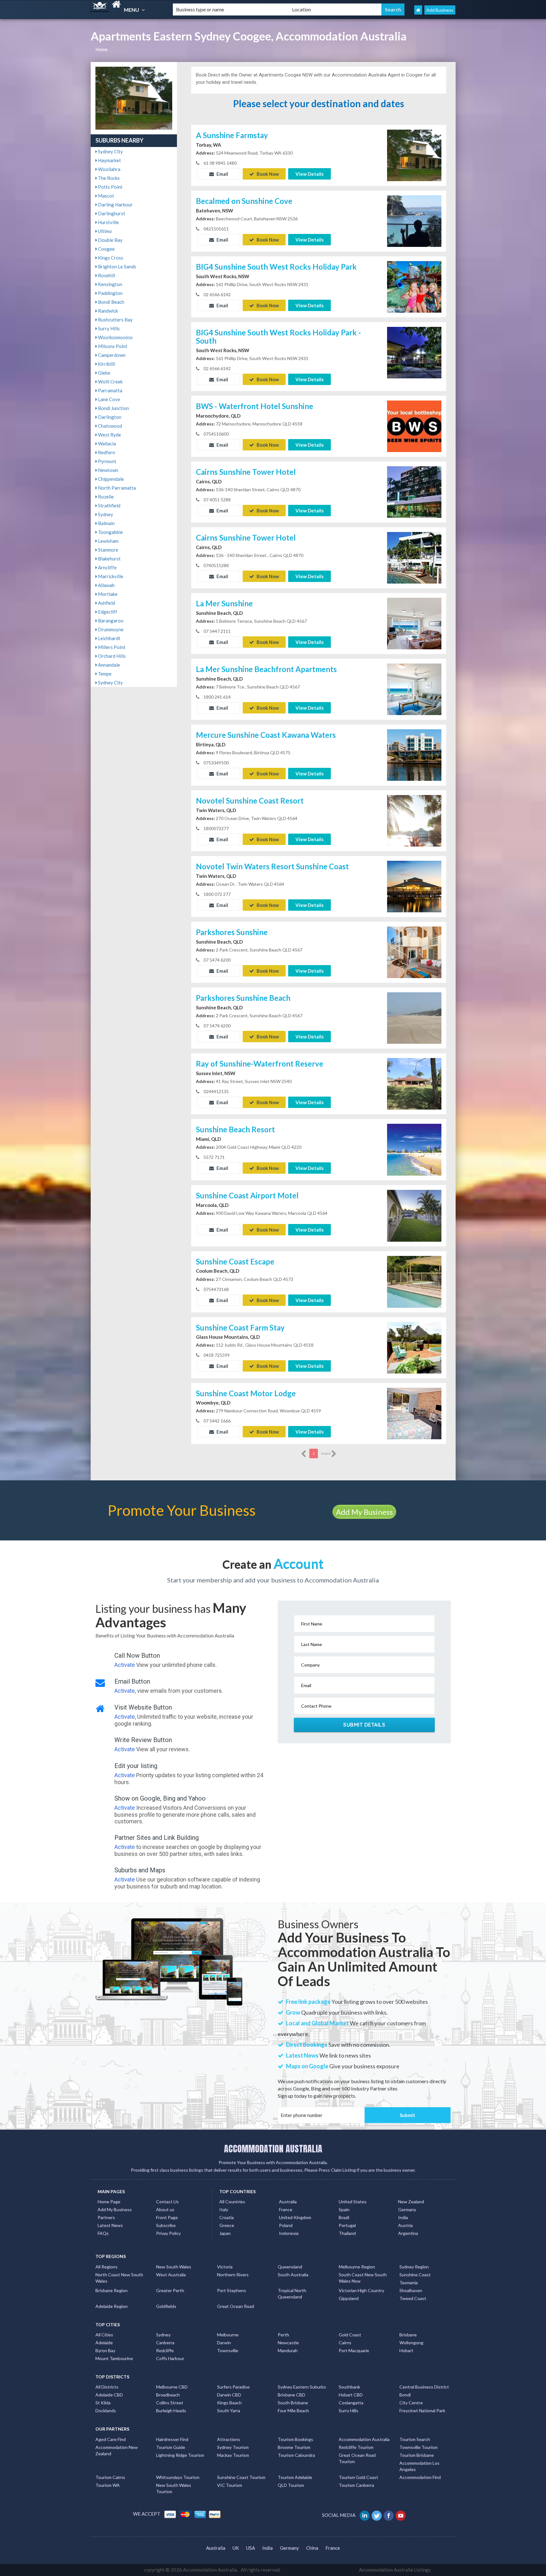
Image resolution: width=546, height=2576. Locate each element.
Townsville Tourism (419, 2447)
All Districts (107, 2387)
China (312, 2548)
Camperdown (111, 355)
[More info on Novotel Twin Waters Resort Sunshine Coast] (414, 886)
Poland (286, 2225)
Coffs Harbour (170, 2358)
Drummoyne (110, 629)
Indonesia (289, 2233)
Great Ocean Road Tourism (357, 2458)
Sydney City (110, 151)
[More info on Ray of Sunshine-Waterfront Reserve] (414, 1083)
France (286, 2209)
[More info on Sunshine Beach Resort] (414, 1149)
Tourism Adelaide (295, 2477)
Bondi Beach (111, 302)
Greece (227, 2225)
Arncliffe (107, 567)
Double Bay (110, 240)
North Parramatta (116, 488)
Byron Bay (105, 2350)
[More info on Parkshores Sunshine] (414, 952)
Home (102, 49)
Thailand (347, 2233)
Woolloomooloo (115, 337)
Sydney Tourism (233, 2447)
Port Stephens (232, 2290)
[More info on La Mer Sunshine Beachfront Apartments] (414, 689)
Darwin (224, 2343)
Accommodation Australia (364, 2439)
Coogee (106, 249)
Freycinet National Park (422, 2411)
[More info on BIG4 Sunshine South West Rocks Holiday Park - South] (414, 352)
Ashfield (106, 603)
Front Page (167, 2217)
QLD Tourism (291, 2485)
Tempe (104, 674)
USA (251, 2548)
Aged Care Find (111, 2439)
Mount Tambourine (114, 2358)
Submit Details (364, 1725)
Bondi (405, 2395)
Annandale (109, 665)
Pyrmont (107, 461)
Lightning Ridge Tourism (180, 2455)
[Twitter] (377, 2515)
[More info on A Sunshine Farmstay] (414, 155)
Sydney (105, 514)
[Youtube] (401, 2515)
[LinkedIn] (365, 2515)
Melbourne (228, 2335)
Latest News (110, 2225)
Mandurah (288, 2350)
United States (353, 2202)
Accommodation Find (420, 2477)
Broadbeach (168, 2395)
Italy (224, 2209)
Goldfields (166, 2306)
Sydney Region (414, 2267)
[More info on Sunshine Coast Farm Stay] (414, 1347)
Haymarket (109, 160)
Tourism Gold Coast (358, 2477)
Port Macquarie (354, 2350)
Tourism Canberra (356, 2485)
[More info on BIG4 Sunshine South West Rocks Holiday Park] (414, 286)
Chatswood (109, 426)
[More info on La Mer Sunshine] (414, 623)
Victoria (225, 2267)
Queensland (290, 2267)
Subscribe (166, 2225)
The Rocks (108, 178)
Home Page (109, 2202)
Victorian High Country (361, 2290)
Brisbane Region (112, 2290)
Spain (344, 2209)
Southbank (349, 2387)
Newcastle (288, 2343)
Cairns (345, 2343)
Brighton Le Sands (117, 266)
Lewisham (108, 541)
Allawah (106, 585)
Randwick (107, 311)
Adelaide (104, 2343)
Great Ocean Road (236, 2306)
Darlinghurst (111, 213)
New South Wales (174, 2267)
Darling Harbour (115, 205)
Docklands (106, 2411)
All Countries (232, 2202)
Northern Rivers (233, 2275)
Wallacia (106, 444)
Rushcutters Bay (115, 320)
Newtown (108, 470)
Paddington (110, 293)
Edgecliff (107, 612)
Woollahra (109, 169)
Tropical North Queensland (292, 2294)
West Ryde (109, 435)
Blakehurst (109, 559)
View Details (309, 174)
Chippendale (110, 479)
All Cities (104, 2335)
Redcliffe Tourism (356, 2447)
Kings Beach (229, 2403)
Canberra (165, 2343)
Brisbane (408, 2335)
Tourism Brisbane (417, 2455)
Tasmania (409, 2282)
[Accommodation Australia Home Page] (418, 10)
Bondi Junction (113, 408)
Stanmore (108, 550)
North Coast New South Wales (119, 2278)
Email (222, 174)
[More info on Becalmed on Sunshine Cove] (414, 220)
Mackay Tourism (233, 2455)
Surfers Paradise (233, 2387)
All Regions (106, 2267)
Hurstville (108, 222)
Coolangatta (351, 2403)
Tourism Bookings (295, 2439)
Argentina (408, 2233)
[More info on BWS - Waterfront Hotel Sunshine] (414, 426)
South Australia (293, 2275)
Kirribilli (106, 364)
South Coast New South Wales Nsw (363, 2278)
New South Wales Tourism (174, 2488)
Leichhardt (109, 638)
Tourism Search (415, 2439)
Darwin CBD (229, 2395)
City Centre (411, 2403)
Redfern (106, 452)
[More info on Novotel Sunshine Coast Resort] (414, 820)
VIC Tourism (230, 2485)
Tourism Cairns (110, 2477)
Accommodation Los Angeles (419, 2466)
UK (236, 2548)
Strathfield (109, 505)
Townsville (228, 2350)
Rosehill (106, 275)
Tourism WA (108, 2485)
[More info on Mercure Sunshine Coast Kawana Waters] (414, 755)
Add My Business (364, 1512)
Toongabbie (110, 532)
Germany (407, 2209)
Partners (106, 2217)
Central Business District (424, 2387)
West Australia (171, 2275)
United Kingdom (295, 2217)
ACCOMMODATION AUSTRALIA (273, 2149)
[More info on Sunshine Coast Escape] (414, 1281)
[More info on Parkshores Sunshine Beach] (414, 1018)
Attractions (229, 2439)
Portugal (347, 2225)
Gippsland (349, 2298)
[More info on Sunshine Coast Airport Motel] (414, 1215)
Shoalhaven (411, 2290)
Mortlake (107, 594)
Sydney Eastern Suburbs (302, 2387)
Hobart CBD (351, 2395)
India (403, 2217)
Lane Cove (109, 399)
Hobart (406, 2350)
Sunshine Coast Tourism (241, 2477)
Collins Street (170, 2403)
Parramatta (110, 390)
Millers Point (111, 647)
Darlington (109, 417)
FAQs (103, 2233)
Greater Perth (170, 2290)
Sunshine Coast (415, 2275)
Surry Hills (108, 328)
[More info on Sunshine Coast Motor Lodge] (414, 1413)
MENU (132, 10)
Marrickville (110, 576)
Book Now (267, 174)
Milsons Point (112, 346)
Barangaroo (110, 621)
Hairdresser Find (172, 2439)
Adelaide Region (112, 2306)
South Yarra (229, 2411)
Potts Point (110, 187)
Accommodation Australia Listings (395, 2570)
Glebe (104, 373)
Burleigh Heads (171, 2411)
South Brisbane (293, 2403)
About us (165, 2209)
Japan (225, 2233)
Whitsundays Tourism (178, 2477)
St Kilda (103, 2403)
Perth (283, 2335)
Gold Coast (350, 2335)
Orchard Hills (111, 656)
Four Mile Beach (293, 2411)
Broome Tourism (294, 2447)
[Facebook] (389, 2515)
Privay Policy (168, 2233)
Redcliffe (165, 2350)
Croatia (227, 2217)
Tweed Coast (413, 2298)
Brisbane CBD (291, 2395)
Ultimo (104, 231)
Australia (288, 2202)
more (326, 1453)
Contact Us (167, 2202)
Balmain (106, 523)
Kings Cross (110, 258)
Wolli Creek (110, 382)
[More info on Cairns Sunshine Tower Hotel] (414, 492)
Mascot (106, 196)
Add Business (440, 10)
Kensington (110, 284)
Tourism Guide (171, 2447)
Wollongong (411, 2343)
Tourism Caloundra (296, 2455)
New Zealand (411, 2202)
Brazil (344, 2217)
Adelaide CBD (109, 2395)
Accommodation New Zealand (117, 2450)
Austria (405, 2225)
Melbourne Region (357, 2267)
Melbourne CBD (172, 2387)
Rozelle (105, 497)
